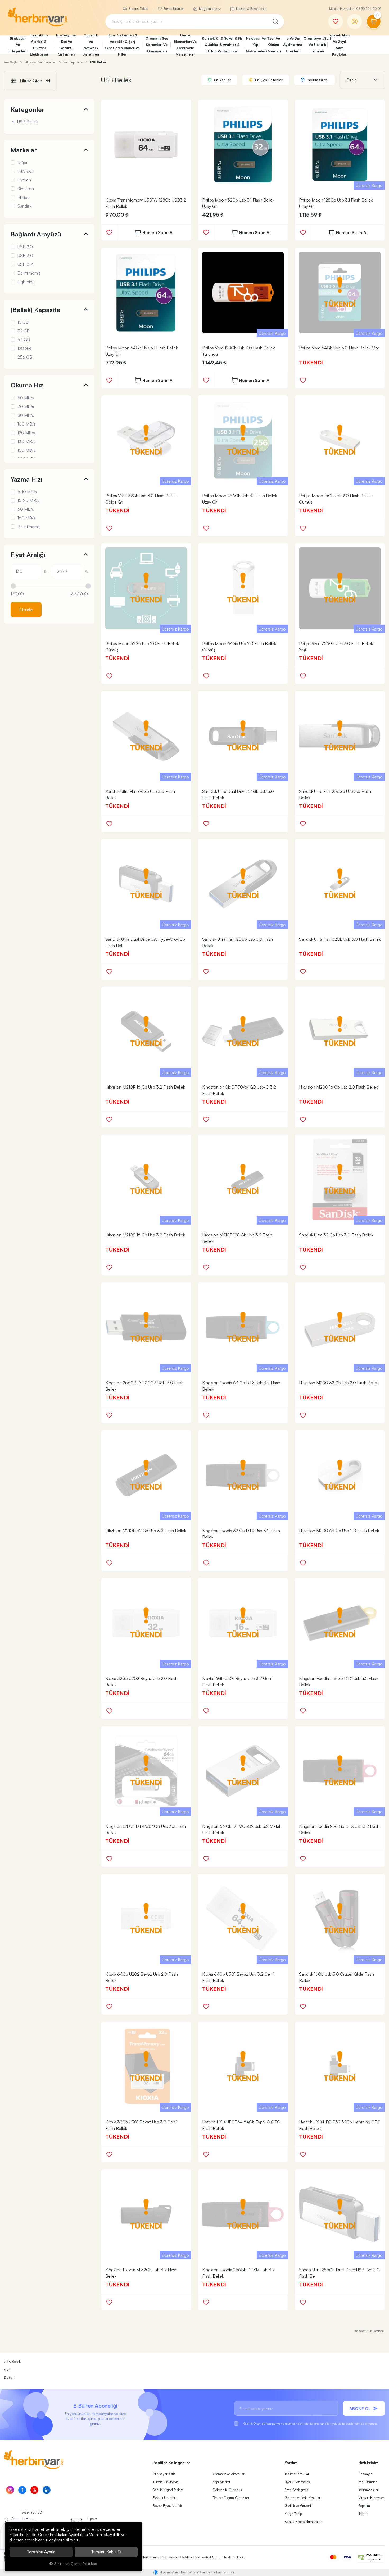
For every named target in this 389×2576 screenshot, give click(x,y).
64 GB (24, 340)
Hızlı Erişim (368, 2463)
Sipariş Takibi (138, 9)
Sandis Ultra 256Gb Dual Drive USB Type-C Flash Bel (339, 2273)
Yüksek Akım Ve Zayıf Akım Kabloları (340, 45)
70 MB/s (26, 407)
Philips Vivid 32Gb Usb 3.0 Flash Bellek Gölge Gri (141, 499)
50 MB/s (26, 398)
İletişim (363, 2514)
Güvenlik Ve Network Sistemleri (91, 45)
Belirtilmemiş (29, 273)
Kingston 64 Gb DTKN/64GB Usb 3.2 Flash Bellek (146, 1829)
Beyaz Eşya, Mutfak (167, 2506)
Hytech (24, 180)
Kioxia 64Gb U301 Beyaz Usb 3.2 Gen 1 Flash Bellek (238, 1977)
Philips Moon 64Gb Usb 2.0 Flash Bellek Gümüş (239, 647)
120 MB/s (26, 433)
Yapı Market (221, 2482)
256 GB (25, 357)
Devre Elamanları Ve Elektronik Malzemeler (185, 45)
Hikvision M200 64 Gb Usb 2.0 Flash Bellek (339, 1531)
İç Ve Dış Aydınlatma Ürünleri (293, 45)
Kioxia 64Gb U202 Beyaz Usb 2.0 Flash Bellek (142, 1977)
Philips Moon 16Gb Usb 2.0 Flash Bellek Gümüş (335, 499)
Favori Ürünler (173, 9)
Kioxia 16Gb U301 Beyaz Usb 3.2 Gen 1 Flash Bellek (238, 1682)
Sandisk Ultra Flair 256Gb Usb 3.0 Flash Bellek (335, 794)
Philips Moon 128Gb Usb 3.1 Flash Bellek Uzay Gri (336, 203)
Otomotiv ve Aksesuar (229, 2474)
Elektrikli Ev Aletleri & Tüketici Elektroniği (39, 45)
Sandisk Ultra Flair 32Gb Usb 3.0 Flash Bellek (340, 939)
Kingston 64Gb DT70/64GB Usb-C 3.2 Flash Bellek (239, 1090)
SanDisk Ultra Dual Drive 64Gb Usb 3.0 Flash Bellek (238, 794)
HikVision (26, 171)
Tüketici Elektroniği (166, 2482)
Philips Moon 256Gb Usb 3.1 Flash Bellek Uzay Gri (240, 499)
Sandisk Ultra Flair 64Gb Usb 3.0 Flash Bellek (140, 794)
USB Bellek (27, 122)
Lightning (26, 282)
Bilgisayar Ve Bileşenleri (17, 45)
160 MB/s (26, 518)
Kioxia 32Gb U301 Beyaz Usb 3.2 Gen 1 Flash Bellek (141, 2125)
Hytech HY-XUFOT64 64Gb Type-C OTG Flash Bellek (241, 2125)
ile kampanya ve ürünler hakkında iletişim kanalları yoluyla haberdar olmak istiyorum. (311, 2424)
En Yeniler (222, 80)
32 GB (24, 331)
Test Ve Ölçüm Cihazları (273, 45)
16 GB (23, 322)
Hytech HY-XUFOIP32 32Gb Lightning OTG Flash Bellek (340, 2125)
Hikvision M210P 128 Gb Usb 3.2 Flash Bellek (237, 1238)
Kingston (26, 189)
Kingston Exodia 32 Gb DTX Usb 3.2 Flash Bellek (241, 1534)
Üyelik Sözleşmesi (298, 2482)
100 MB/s (26, 424)
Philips (23, 197)
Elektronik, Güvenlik (227, 2490)
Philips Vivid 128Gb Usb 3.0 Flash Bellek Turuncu (238, 351)
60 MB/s (26, 509)
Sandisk (24, 206)
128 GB (24, 348)
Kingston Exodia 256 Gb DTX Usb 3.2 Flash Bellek (339, 1829)
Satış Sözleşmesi (297, 2490)
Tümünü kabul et (106, 2552)
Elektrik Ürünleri (164, 2498)
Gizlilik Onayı (252, 2424)
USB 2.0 (25, 247)
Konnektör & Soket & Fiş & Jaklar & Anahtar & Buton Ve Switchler (222, 45)
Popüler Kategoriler (172, 2463)
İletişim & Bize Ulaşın (251, 9)
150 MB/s (26, 450)
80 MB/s (26, 415)
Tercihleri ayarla (41, 2552)
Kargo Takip (293, 2514)
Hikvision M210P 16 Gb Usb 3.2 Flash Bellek (145, 1087)
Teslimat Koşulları (297, 2474)
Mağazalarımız (209, 9)
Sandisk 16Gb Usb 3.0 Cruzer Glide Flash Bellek (336, 1977)
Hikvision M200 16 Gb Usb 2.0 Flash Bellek (338, 1087)
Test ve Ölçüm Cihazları (231, 2498)
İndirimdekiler (368, 2490)
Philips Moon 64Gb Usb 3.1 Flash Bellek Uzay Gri (142, 351)
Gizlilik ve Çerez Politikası (76, 2563)
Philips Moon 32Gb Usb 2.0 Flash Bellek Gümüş (142, 647)
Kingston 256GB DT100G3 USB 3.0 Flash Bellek (144, 1386)
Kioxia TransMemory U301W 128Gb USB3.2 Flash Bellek (146, 203)
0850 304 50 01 (369, 9)
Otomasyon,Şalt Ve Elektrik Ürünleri (315, 45)
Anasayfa (365, 2474)
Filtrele (26, 610)
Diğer (22, 162)
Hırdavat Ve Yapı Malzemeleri (255, 45)
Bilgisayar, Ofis (164, 2474)
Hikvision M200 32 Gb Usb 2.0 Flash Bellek (339, 1383)
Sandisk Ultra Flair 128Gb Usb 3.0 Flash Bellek (238, 942)
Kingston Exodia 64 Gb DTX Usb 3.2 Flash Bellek (241, 1386)
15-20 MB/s (28, 500)
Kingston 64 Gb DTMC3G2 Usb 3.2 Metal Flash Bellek (241, 1829)
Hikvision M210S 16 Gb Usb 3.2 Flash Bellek (145, 1235)
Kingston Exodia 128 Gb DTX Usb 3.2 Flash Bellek (339, 1682)
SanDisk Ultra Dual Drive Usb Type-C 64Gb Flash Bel (145, 942)
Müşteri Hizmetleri (372, 2498)
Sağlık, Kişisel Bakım (168, 2490)
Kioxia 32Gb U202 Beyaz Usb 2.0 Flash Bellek (141, 1682)
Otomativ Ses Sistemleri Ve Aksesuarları (157, 45)
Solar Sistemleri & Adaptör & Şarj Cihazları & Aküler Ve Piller (122, 45)
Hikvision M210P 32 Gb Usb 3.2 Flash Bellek (146, 1531)
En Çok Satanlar (268, 80)
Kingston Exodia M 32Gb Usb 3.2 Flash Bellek (141, 2273)
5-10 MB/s (27, 492)
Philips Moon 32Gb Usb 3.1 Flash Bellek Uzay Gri (238, 203)
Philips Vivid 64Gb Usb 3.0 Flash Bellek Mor (339, 348)
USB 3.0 (25, 255)
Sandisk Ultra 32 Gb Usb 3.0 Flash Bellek (336, 1235)
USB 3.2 (25, 264)
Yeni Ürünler (368, 2482)
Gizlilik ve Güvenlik (299, 2506)
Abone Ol (360, 2409)
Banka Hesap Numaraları (304, 2522)
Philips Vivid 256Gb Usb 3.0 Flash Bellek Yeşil (336, 647)
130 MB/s (26, 441)
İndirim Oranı (317, 80)
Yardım (291, 2463)
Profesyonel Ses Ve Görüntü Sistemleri (66, 45)
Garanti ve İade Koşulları (303, 2498)
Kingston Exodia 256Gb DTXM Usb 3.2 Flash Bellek (238, 2273)
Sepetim (364, 2506)
